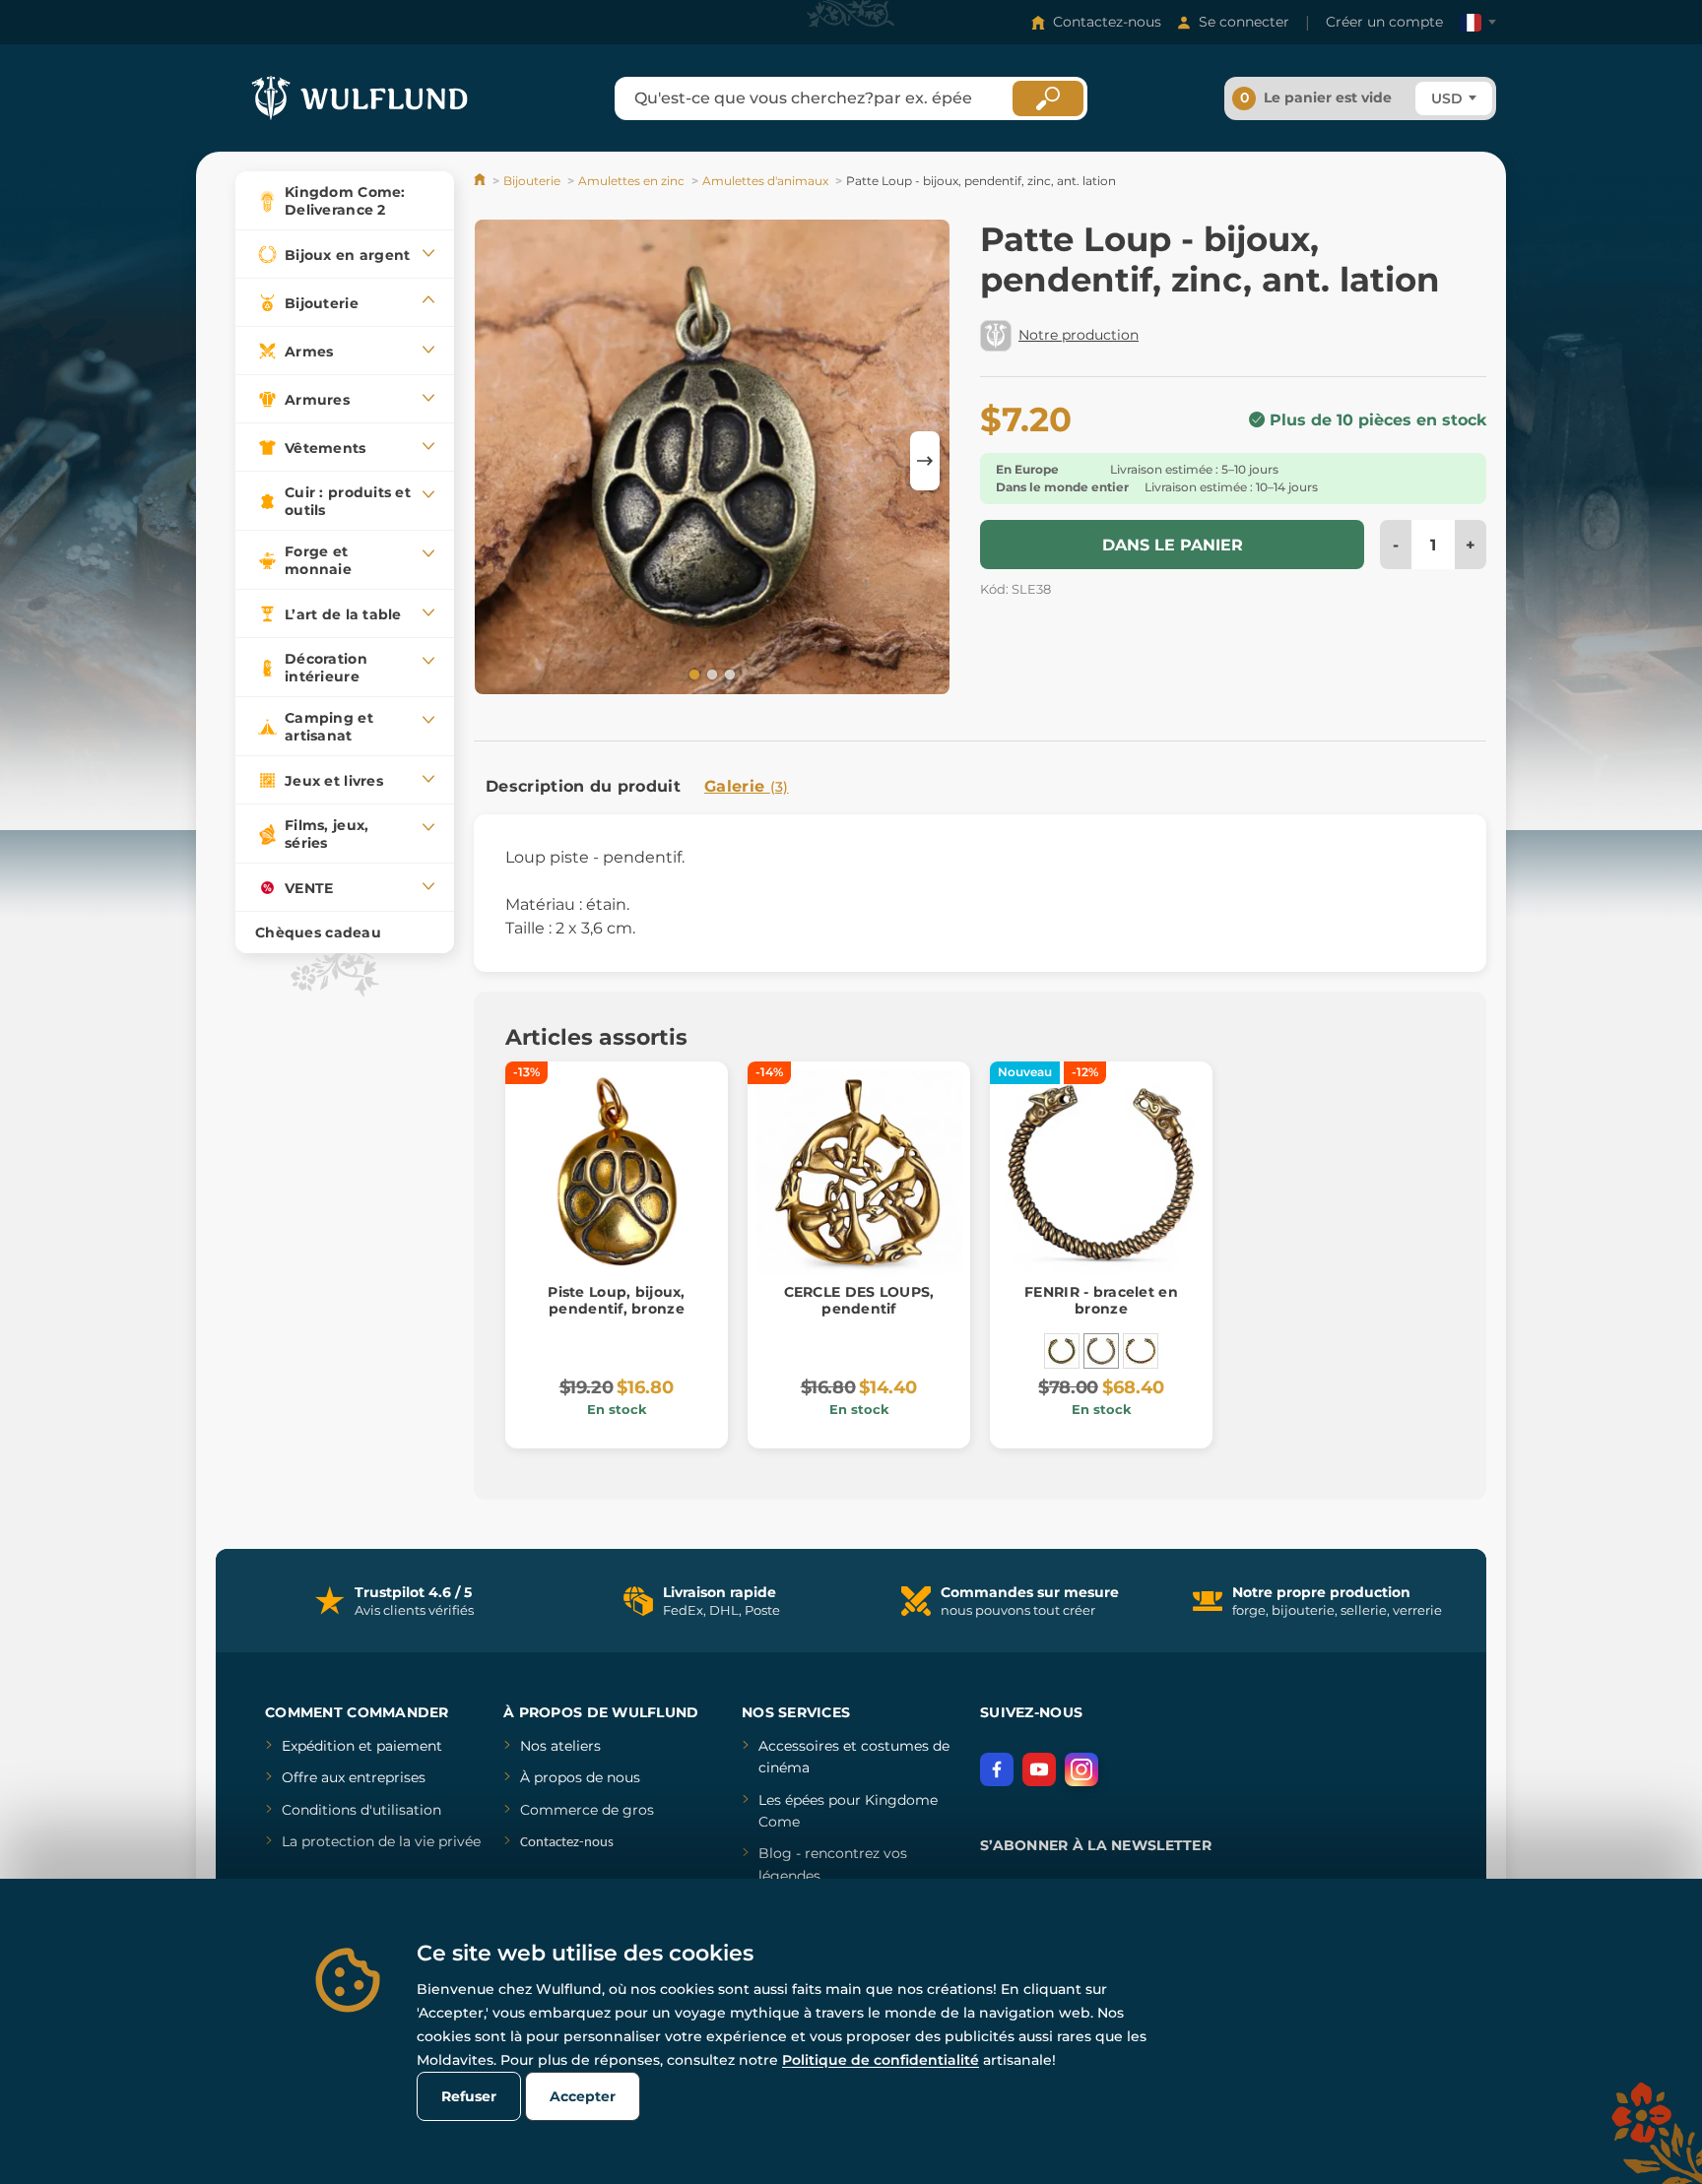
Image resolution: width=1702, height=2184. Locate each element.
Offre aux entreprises (354, 1777)
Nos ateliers (560, 1746)
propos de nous (585, 1777)
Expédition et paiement (362, 1746)
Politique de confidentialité (881, 2060)
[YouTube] (1039, 1769)
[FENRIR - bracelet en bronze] (1101, 1351)
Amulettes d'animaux (765, 181)
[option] (712, 460)
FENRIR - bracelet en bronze (1101, 1300)
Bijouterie (532, 181)
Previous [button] (498, 461)
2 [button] (710, 674)
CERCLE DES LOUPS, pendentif (859, 1300)
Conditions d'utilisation (361, 1810)
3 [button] (728, 674)
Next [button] (925, 461)
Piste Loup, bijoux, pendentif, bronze (616, 1300)
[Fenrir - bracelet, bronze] (1141, 1351)
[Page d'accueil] (481, 181)
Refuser (469, 2096)
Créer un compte (1384, 22)
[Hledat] (1048, 98)
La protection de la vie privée (381, 1841)
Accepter (583, 2096)
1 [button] (692, 674)
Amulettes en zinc (631, 181)
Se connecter (1244, 22)
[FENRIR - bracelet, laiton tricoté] (1062, 1351)
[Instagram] (1081, 1769)
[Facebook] (997, 1769)
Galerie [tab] (747, 786)
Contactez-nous (1107, 22)
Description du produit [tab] (583, 786)
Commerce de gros (587, 1810)
